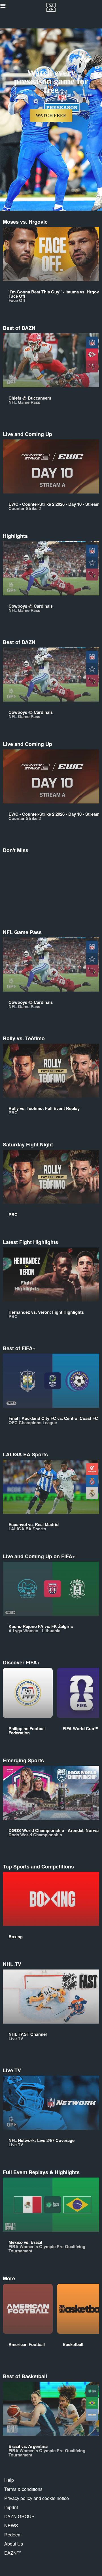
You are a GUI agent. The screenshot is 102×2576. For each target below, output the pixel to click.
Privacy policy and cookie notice (37, 2498)
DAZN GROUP (19, 2516)
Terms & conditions (23, 2489)
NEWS (11, 2525)
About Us (14, 2544)
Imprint (11, 2507)
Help (9, 2480)
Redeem (13, 2535)
